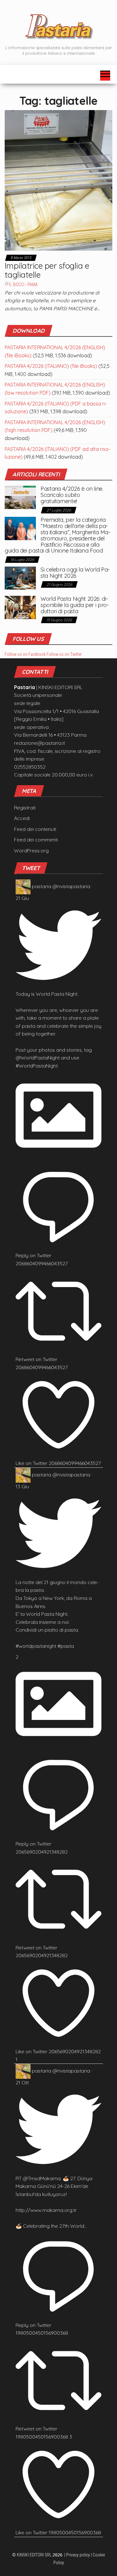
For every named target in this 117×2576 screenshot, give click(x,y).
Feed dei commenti (36, 840)
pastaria (41, 886)
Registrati (25, 808)
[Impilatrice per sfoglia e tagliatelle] (58, 180)
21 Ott (22, 2083)
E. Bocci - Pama (23, 285)
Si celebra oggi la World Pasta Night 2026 (75, 573)
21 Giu (22, 898)
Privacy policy (78, 2555)
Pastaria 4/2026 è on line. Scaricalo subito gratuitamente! (72, 495)
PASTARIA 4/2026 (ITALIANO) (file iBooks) (51, 366)
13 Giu (22, 1486)
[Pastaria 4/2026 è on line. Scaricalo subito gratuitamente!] (20, 497)
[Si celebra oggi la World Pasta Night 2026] (20, 577)
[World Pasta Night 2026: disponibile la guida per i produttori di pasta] (20, 607)
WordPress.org (31, 850)
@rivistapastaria (71, 886)
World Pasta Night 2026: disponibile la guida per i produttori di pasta (75, 605)
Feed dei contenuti (35, 829)
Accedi (22, 818)
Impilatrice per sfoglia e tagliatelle (47, 270)
